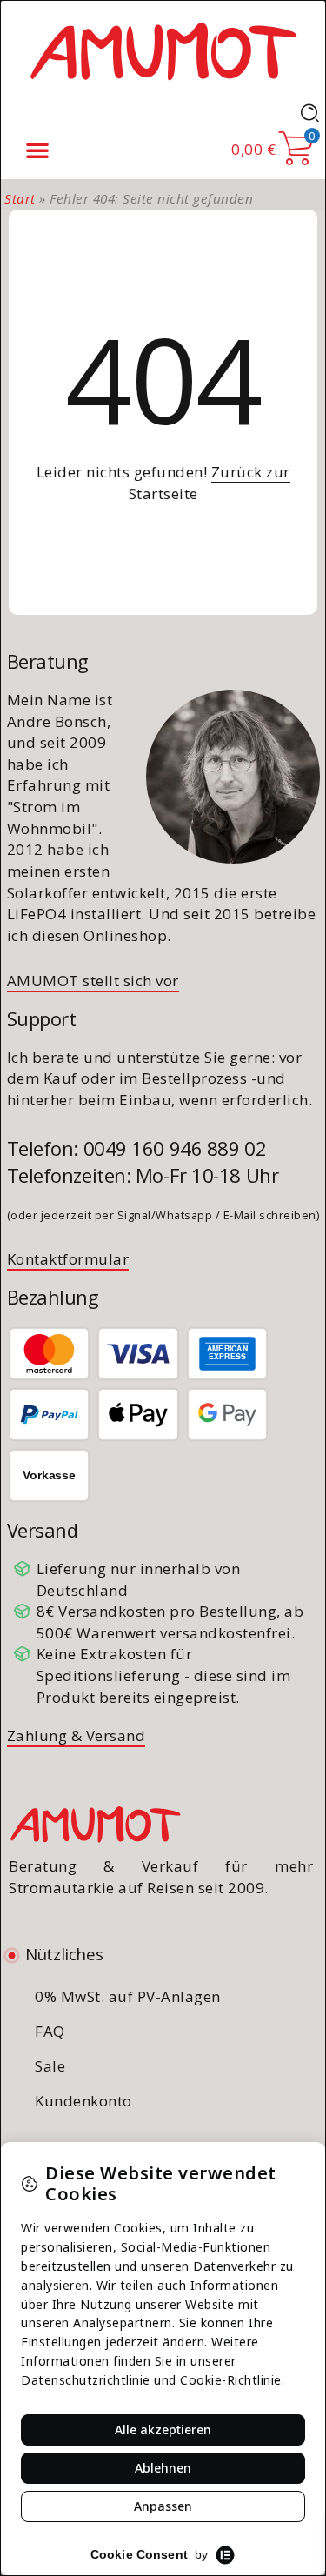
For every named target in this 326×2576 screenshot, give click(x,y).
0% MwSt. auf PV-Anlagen (128, 1996)
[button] (37, 150)
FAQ (50, 2031)
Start (20, 198)
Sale (50, 2066)
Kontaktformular (68, 1259)
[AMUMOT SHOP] (163, 50)
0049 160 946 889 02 (175, 1148)
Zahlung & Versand (77, 1735)
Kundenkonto (83, 2101)
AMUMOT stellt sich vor (93, 981)
